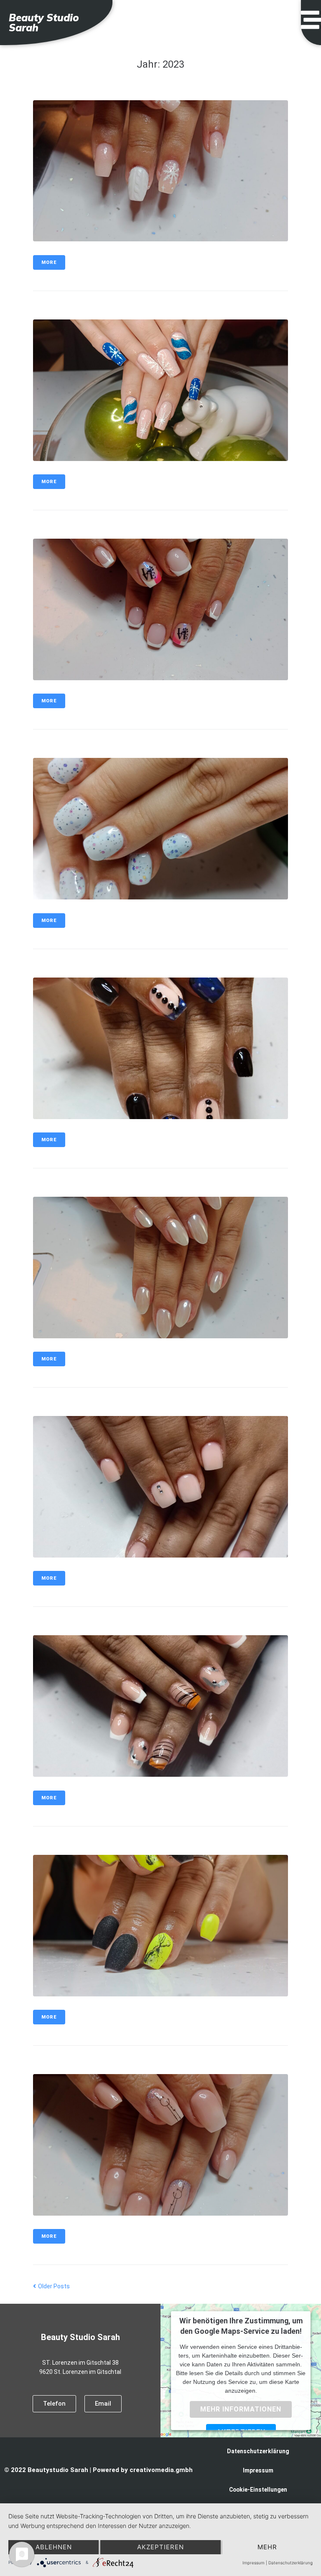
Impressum (258, 2470)
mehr (267, 2547)
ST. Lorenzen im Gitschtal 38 (80, 2363)
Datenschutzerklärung (258, 2451)
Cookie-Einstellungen (258, 2490)
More (49, 262)
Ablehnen (54, 2547)
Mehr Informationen (241, 2409)
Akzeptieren (160, 2547)
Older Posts (51, 2286)
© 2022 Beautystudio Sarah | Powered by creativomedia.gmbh (98, 2470)
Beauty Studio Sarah (44, 23)
